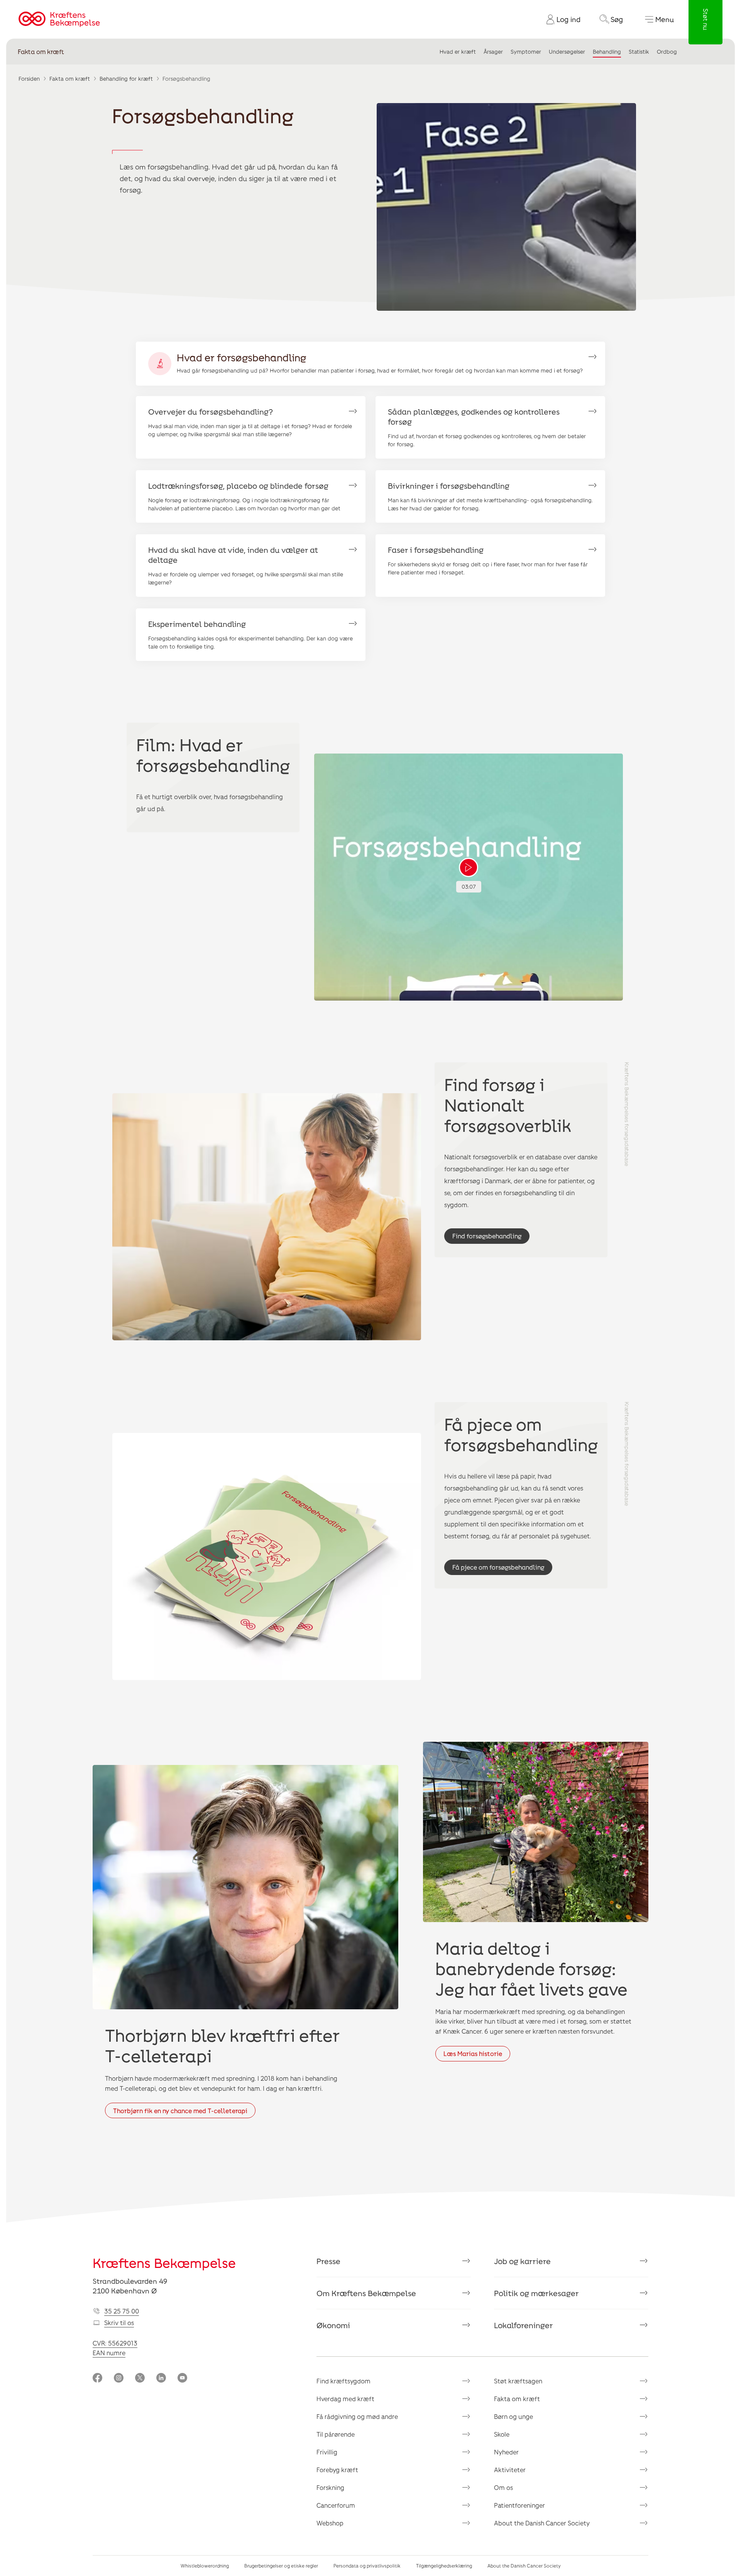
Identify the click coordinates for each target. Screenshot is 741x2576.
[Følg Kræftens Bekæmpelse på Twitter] (140, 2379)
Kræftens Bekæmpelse (164, 2263)
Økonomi (333, 2325)
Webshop (330, 2523)
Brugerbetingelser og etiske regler (281, 2566)
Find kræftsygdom (343, 2381)
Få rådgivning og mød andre (357, 2416)
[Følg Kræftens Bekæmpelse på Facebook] (97, 2379)
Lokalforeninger (524, 2325)
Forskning (330, 2487)
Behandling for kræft (126, 79)
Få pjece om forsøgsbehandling (498, 1567)
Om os (503, 2487)
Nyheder (506, 2452)
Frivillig (327, 2452)
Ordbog (667, 52)
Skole (502, 2434)
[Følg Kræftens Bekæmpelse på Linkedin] (161, 2379)
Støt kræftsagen (518, 2381)
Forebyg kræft (337, 2470)
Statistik (639, 52)
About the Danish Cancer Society (542, 2523)
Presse (328, 2261)
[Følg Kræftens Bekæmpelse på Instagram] (119, 2379)
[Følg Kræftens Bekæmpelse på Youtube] (182, 2379)
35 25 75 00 (122, 2311)
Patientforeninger (519, 2505)
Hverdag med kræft (345, 2399)
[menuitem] (560, 19)
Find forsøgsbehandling (487, 1236)
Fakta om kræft (41, 52)
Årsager (493, 52)
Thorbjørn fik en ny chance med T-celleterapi (180, 2111)
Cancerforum (336, 2505)
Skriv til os (119, 2323)
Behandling (607, 52)
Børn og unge (513, 2416)
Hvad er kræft (458, 52)
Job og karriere (522, 2261)
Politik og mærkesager (536, 2293)
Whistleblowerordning (205, 2566)
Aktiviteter (510, 2470)
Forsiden (29, 79)
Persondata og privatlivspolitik (367, 2566)
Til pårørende (336, 2434)
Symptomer (526, 52)
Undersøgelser (567, 52)
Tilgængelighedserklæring (444, 2566)
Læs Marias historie (473, 2054)
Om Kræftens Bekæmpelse (366, 2293)
